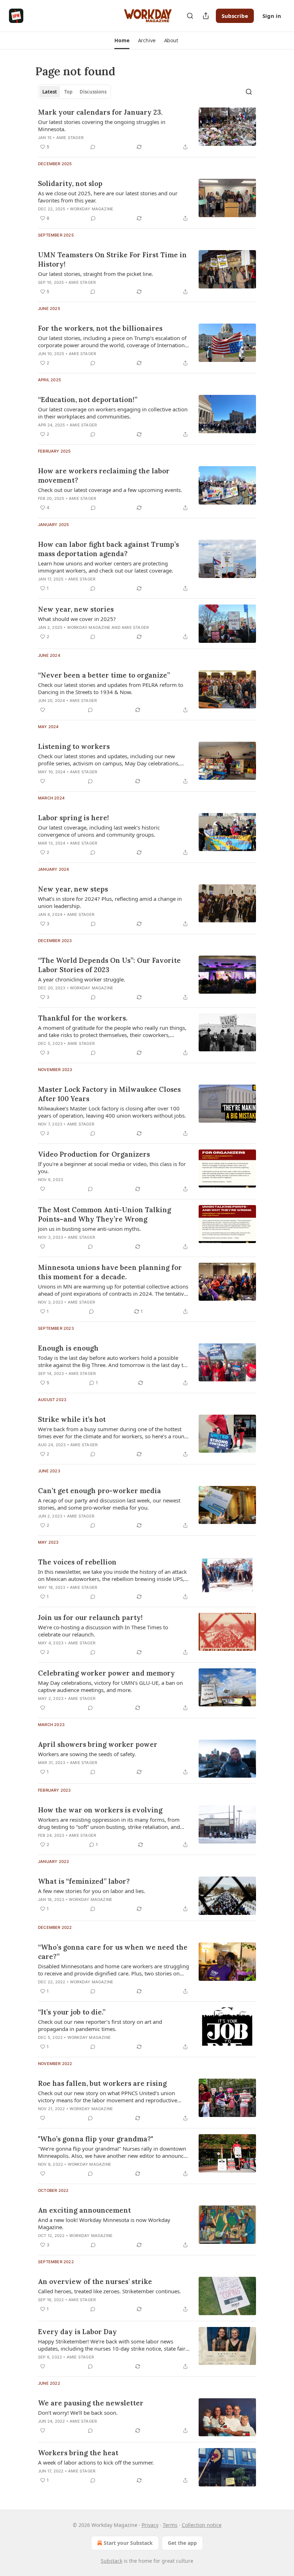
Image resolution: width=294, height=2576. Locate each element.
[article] (147, 129)
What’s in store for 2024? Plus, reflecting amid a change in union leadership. (110, 902)
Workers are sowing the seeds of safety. (87, 1754)
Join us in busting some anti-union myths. (89, 1229)
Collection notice (202, 2525)
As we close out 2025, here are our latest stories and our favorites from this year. (108, 197)
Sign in (272, 16)
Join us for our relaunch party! (90, 1617)
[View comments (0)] (93, 147)
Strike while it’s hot (72, 1419)
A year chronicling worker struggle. (82, 979)
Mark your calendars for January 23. (100, 112)
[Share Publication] (206, 16)
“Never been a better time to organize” (104, 675)
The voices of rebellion (77, 1562)
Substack (112, 2561)
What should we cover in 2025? (77, 619)
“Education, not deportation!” (88, 400)
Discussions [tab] (93, 92)
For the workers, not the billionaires (100, 328)
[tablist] (74, 92)
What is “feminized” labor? (84, 1881)
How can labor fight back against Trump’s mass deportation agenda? (108, 549)
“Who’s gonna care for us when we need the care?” (113, 1952)
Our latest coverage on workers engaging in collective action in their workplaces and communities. (113, 413)
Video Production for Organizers (94, 1154)
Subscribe (235, 16)
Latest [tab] (50, 92)
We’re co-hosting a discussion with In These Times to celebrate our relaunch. (103, 1631)
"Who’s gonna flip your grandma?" (96, 2139)
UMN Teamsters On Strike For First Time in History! (112, 259)
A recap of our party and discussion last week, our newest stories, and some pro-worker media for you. (109, 1504)
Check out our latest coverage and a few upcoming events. (110, 490)
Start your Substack (128, 2543)
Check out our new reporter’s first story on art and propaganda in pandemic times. (100, 2025)
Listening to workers (74, 746)
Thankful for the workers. (83, 1018)
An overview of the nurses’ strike (95, 2281)
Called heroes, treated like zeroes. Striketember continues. (110, 2291)
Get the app (182, 2543)
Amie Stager (70, 138)
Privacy (150, 2525)
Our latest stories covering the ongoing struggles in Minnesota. (102, 125)
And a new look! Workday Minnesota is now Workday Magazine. (104, 2223)
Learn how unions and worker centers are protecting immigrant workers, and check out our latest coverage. (106, 567)
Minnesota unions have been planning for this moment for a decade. (110, 1272)
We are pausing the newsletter (91, 2403)
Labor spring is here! (73, 818)
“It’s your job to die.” (72, 2012)
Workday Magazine (92, 209)
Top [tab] (68, 92)
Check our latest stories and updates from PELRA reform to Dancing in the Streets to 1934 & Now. (111, 688)
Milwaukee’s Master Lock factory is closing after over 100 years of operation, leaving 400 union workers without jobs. (112, 1112)
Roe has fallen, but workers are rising (102, 2083)
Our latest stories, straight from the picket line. (96, 274)
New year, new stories (76, 609)
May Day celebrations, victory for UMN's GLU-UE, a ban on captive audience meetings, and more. (110, 1686)
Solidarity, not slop (70, 183)
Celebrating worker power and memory (106, 1673)
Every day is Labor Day (77, 2332)
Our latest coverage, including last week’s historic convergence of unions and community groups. (99, 831)
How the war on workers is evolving (100, 1810)
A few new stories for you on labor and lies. (92, 1891)
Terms (170, 2525)
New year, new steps (73, 889)
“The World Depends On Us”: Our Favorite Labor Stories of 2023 (109, 965)
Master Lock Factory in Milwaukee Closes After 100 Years (109, 1094)
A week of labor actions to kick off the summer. (96, 2462)
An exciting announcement (84, 2210)
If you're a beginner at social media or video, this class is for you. (112, 1167)
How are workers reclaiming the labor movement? (104, 475)
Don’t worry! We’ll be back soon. (78, 2413)
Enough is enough (68, 1348)
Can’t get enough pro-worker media (99, 1491)
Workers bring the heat (78, 2453)
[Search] (190, 16)
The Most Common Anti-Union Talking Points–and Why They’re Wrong (105, 1214)
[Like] (43, 710)
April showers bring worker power (98, 1744)
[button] (122, 40)
